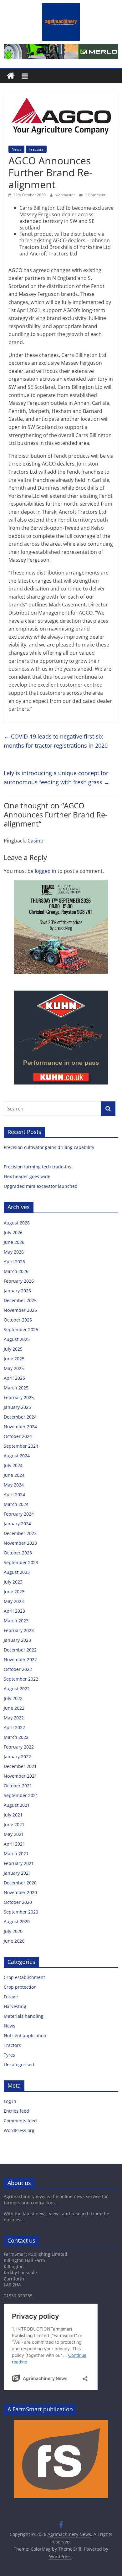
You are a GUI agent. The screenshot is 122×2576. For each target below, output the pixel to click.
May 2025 (14, 1368)
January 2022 (17, 1757)
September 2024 (21, 1446)
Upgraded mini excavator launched (41, 1186)
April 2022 (14, 1727)
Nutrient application (25, 2035)
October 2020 (18, 1902)
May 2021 (14, 1834)
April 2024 (14, 1494)
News (16, 149)
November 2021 (20, 1776)
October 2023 (18, 1553)
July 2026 (13, 1232)
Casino (36, 841)
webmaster (66, 195)
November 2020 (20, 1892)
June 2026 (14, 1242)
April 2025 (14, 1378)
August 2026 (17, 1223)
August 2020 (17, 1922)
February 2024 (19, 1514)
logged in (46, 871)
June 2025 (14, 1359)
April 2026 (14, 1262)
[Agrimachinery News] (11, 76)
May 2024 (14, 1485)
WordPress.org (19, 2130)
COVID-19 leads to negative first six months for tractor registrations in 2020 (56, 741)
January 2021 (17, 1873)
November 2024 (20, 1427)
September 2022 (21, 1679)
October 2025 (18, 1320)
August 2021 (17, 1805)
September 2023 (21, 1562)
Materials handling (24, 2016)
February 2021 (19, 1863)
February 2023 (19, 1630)
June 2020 (14, 1941)
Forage (11, 1997)
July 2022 (13, 1698)
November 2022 (20, 1659)
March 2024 (16, 1504)
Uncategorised (19, 2065)
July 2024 (13, 1465)
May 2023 (14, 1601)
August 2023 (17, 1572)
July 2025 (13, 1349)
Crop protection (20, 1987)
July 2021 (13, 1815)
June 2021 (14, 1824)
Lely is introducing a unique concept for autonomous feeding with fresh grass (57, 778)
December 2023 (20, 1533)
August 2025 (17, 1339)
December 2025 (20, 1300)
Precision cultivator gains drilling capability (50, 1147)
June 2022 (14, 1708)
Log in (10, 2101)
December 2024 (20, 1417)
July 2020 (13, 1931)
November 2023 (20, 1543)
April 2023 (14, 1611)
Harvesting (15, 2006)
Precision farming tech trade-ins (38, 1167)
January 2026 (17, 1291)
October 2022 (18, 1669)
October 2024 (18, 1436)
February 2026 (19, 1281)
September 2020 (21, 1912)
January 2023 (17, 1640)
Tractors (36, 149)
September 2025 (21, 1329)
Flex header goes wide (28, 1176)
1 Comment (95, 195)
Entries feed (16, 2111)
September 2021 (21, 1795)
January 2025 (17, 1407)
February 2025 (19, 1397)
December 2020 (20, 1883)
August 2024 (17, 1456)
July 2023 (13, 1582)
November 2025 (20, 1310)
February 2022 (19, 1747)
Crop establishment (24, 1977)
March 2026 (16, 1271)
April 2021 (14, 1844)
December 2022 (20, 1650)
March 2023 (16, 1621)
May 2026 (14, 1252)
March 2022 (16, 1737)
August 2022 (17, 1689)
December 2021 (20, 1766)
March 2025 (16, 1388)
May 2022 (14, 1718)
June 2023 (14, 1592)
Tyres (9, 2055)
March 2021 (16, 1854)
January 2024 (17, 1524)
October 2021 (18, 1786)
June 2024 (14, 1475)
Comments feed (20, 2121)
